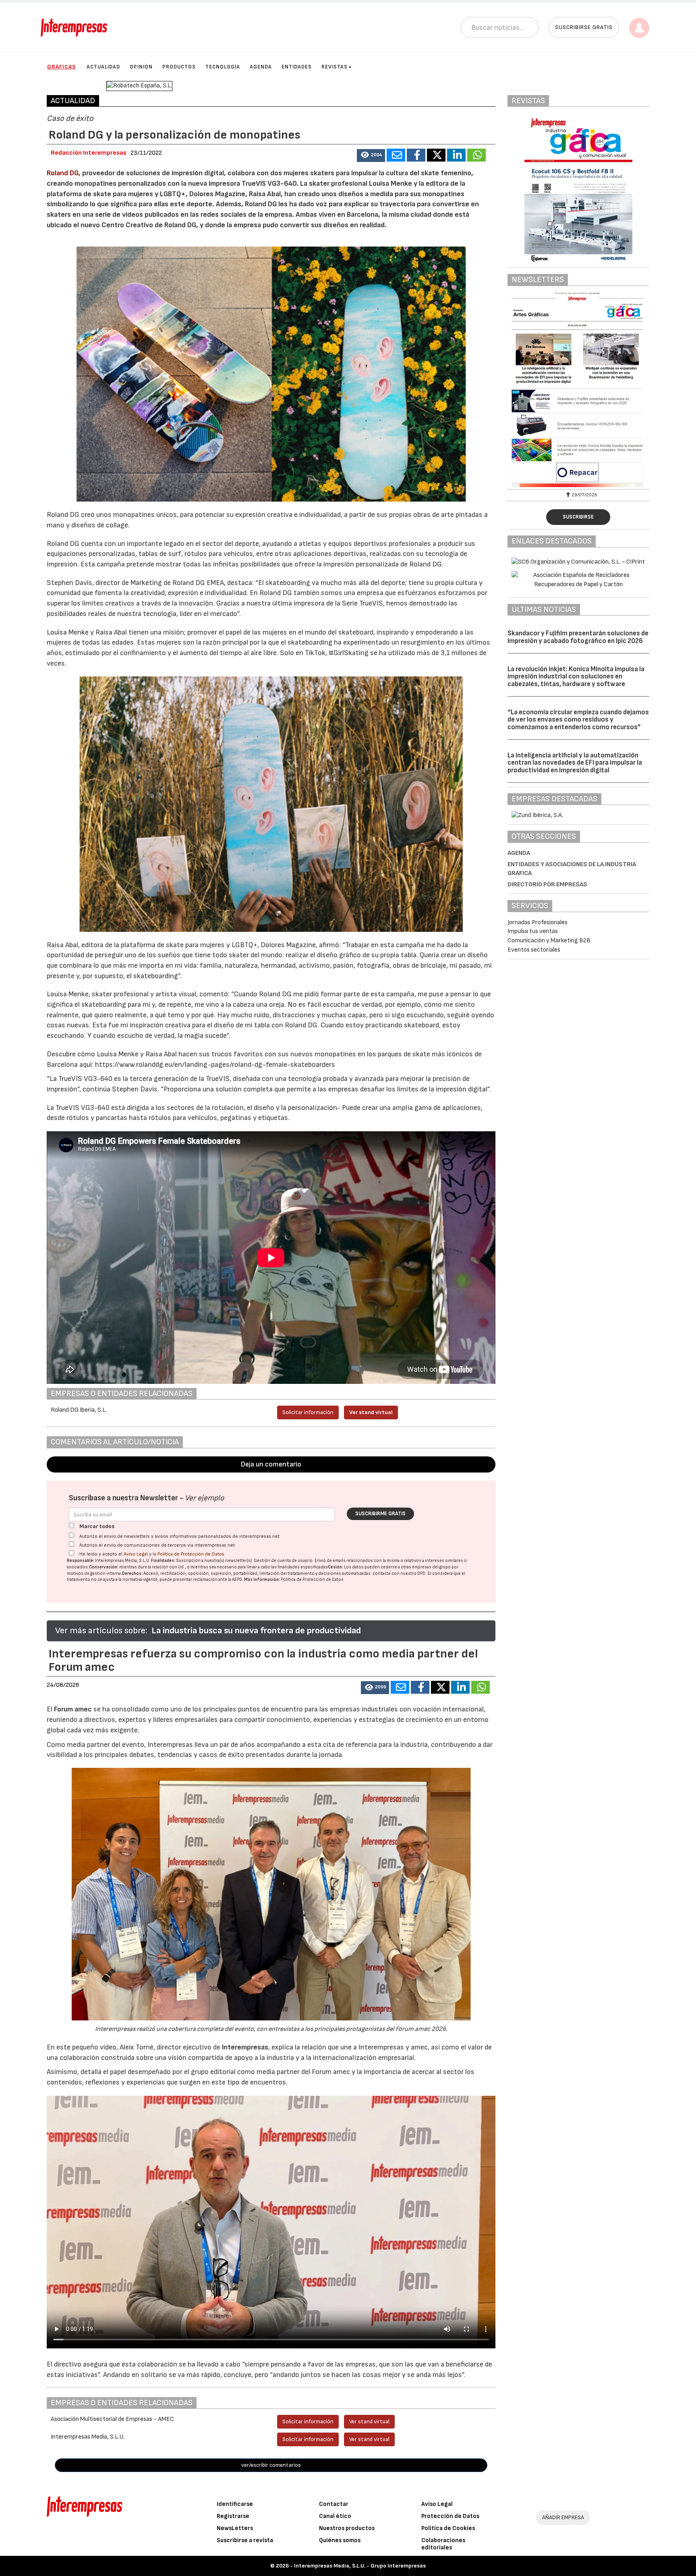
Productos (179, 67)
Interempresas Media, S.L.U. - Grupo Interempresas (360, 2566)
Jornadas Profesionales (538, 922)
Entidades (297, 67)
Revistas (335, 67)
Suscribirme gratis (380, 1514)
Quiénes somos (340, 2540)
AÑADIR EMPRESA (563, 2517)
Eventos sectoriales (534, 950)
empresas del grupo (431, 1567)
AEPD (237, 1579)
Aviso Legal (136, 1554)
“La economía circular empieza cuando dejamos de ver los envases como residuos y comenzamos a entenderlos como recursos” (578, 720)
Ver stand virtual (371, 1412)
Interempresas (245, 2047)
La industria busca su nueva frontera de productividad (256, 1631)
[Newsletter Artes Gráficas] (578, 390)
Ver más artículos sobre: (101, 1631)
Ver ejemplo (204, 1498)
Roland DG (63, 173)
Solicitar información (308, 1412)
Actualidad (103, 67)
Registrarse (233, 2516)
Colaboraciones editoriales (443, 2544)
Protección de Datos (450, 2516)
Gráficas (61, 67)
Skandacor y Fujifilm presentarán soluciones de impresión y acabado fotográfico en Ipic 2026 (578, 637)
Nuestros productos (347, 2528)
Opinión (141, 67)
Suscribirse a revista (245, 2540)
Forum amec (72, 1709)
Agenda (261, 67)
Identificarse (235, 2504)
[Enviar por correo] (396, 155)
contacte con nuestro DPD (399, 1573)
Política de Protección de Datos (191, 1554)
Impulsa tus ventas (533, 931)
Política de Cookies (448, 2528)
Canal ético (335, 2516)
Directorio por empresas (547, 885)
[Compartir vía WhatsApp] (476, 155)
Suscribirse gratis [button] (584, 27)
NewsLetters (235, 2528)
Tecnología (223, 67)
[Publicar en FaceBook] (416, 155)
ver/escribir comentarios (271, 2465)
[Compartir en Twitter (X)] (436, 155)
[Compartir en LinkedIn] (456, 155)
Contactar (334, 2504)
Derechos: (132, 1573)
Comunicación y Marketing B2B (549, 941)
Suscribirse (578, 517)
